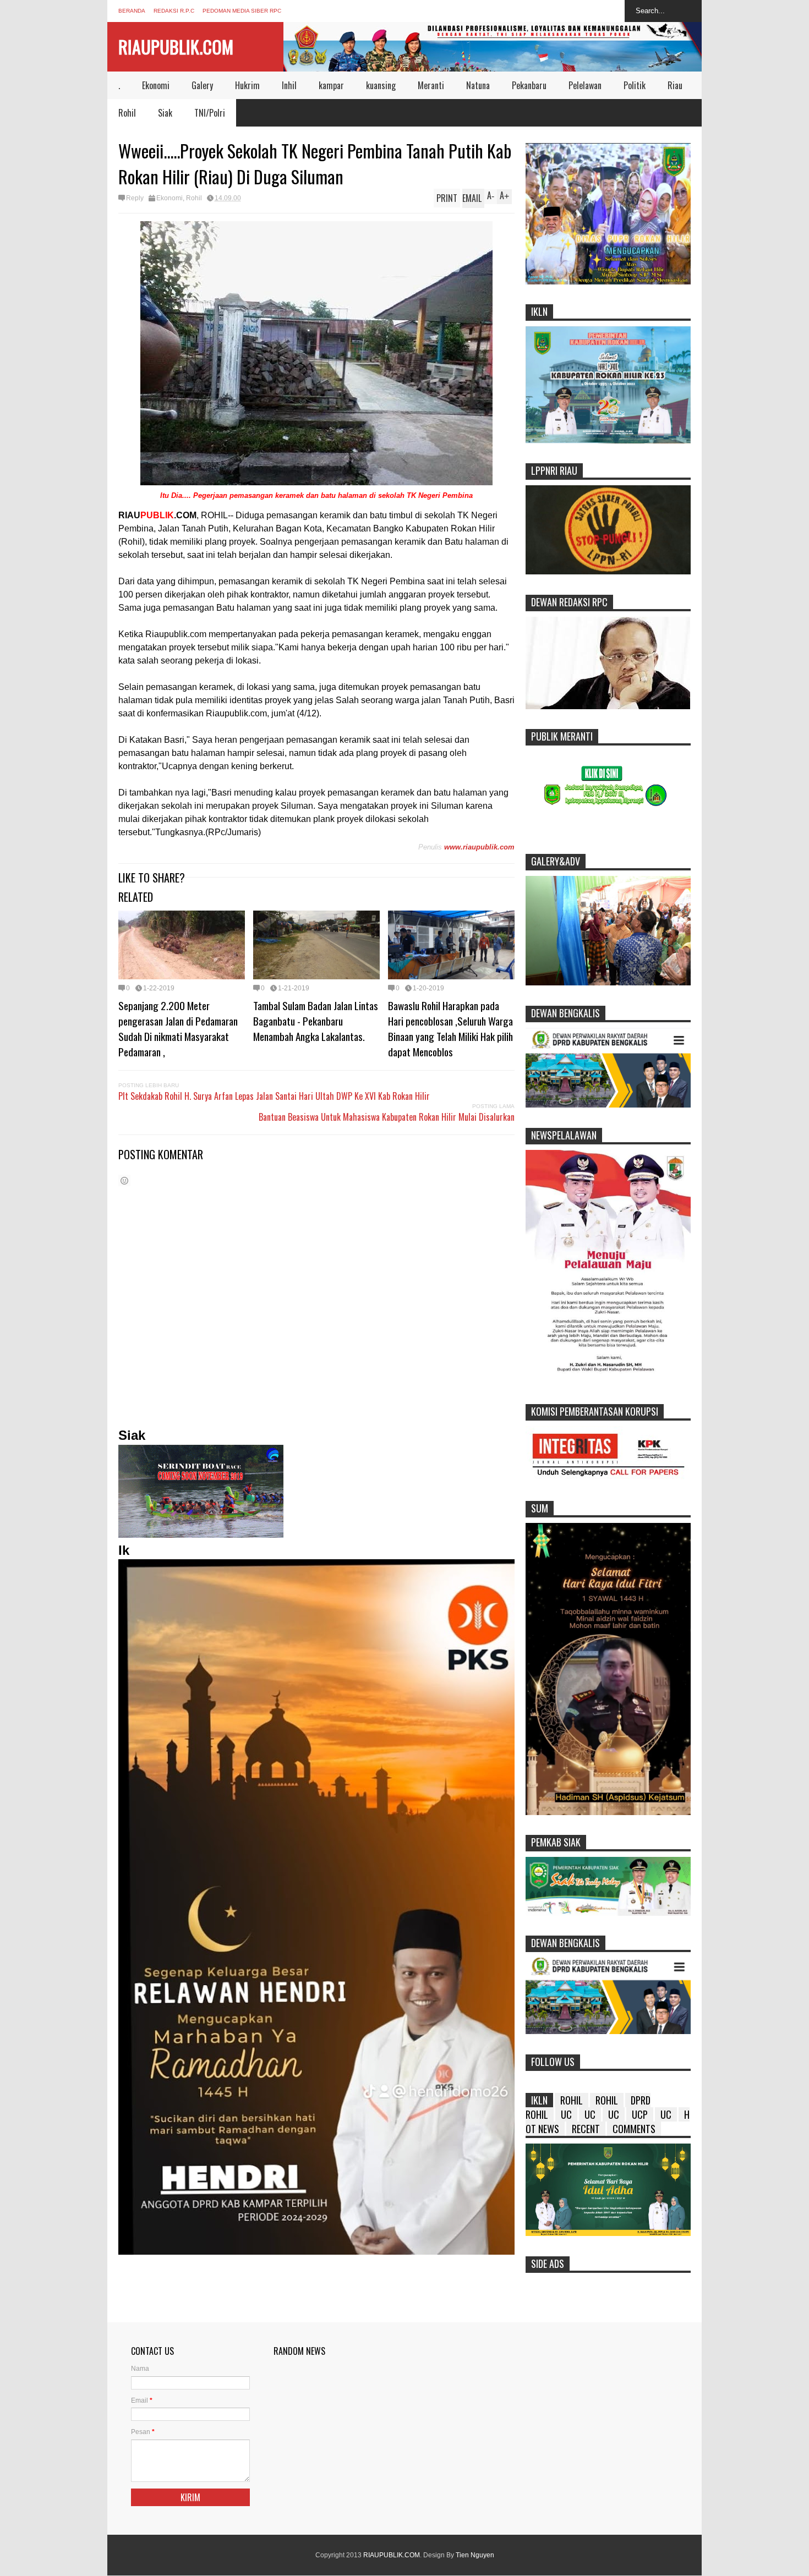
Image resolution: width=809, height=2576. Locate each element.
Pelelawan (585, 85)
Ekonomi (156, 85)
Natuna (478, 85)
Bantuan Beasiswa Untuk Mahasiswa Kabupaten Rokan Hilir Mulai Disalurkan (387, 1117)
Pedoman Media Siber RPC (242, 11)
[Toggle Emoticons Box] (124, 1180)
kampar (331, 85)
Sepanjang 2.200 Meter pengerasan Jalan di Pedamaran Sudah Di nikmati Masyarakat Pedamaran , (178, 1028)
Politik (635, 85)
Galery (202, 85)
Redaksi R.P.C (174, 11)
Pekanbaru (529, 85)
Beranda (132, 11)
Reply (135, 198)
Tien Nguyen (475, 2555)
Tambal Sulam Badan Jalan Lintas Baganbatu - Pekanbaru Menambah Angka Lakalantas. (316, 1021)
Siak (165, 113)
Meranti (431, 85)
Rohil (127, 113)
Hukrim (247, 85)
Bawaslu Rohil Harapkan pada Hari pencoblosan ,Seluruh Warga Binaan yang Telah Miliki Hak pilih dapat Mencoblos (450, 1028)
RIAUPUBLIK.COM (176, 46)
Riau (675, 85)
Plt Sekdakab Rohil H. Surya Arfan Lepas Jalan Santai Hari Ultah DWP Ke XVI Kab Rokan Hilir (274, 1096)
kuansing (381, 85)
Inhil (289, 85)
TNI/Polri (210, 113)
